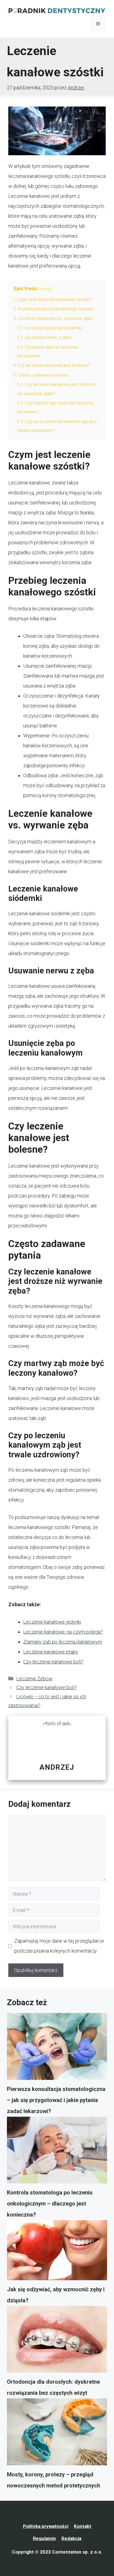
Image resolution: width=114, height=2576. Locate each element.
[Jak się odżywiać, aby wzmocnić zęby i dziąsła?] (57, 2252)
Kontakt (83, 2526)
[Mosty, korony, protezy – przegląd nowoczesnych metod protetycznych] (57, 2434)
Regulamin (44, 2538)
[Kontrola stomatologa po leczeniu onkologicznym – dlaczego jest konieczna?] (57, 2152)
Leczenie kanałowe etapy (51, 1652)
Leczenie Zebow (34, 1679)
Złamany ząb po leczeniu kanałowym (63, 1642)
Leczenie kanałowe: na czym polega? (63, 1632)
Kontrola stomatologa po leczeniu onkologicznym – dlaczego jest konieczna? (50, 2204)
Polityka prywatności (46, 2526)
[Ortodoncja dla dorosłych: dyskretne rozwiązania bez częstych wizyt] (57, 2341)
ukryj (46, 289)
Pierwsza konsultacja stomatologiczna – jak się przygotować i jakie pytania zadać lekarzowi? (56, 2100)
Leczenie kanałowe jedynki (52, 1622)
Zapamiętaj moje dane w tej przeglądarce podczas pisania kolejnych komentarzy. (59, 1946)
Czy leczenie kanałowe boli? (53, 1662)
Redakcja (71, 2538)
